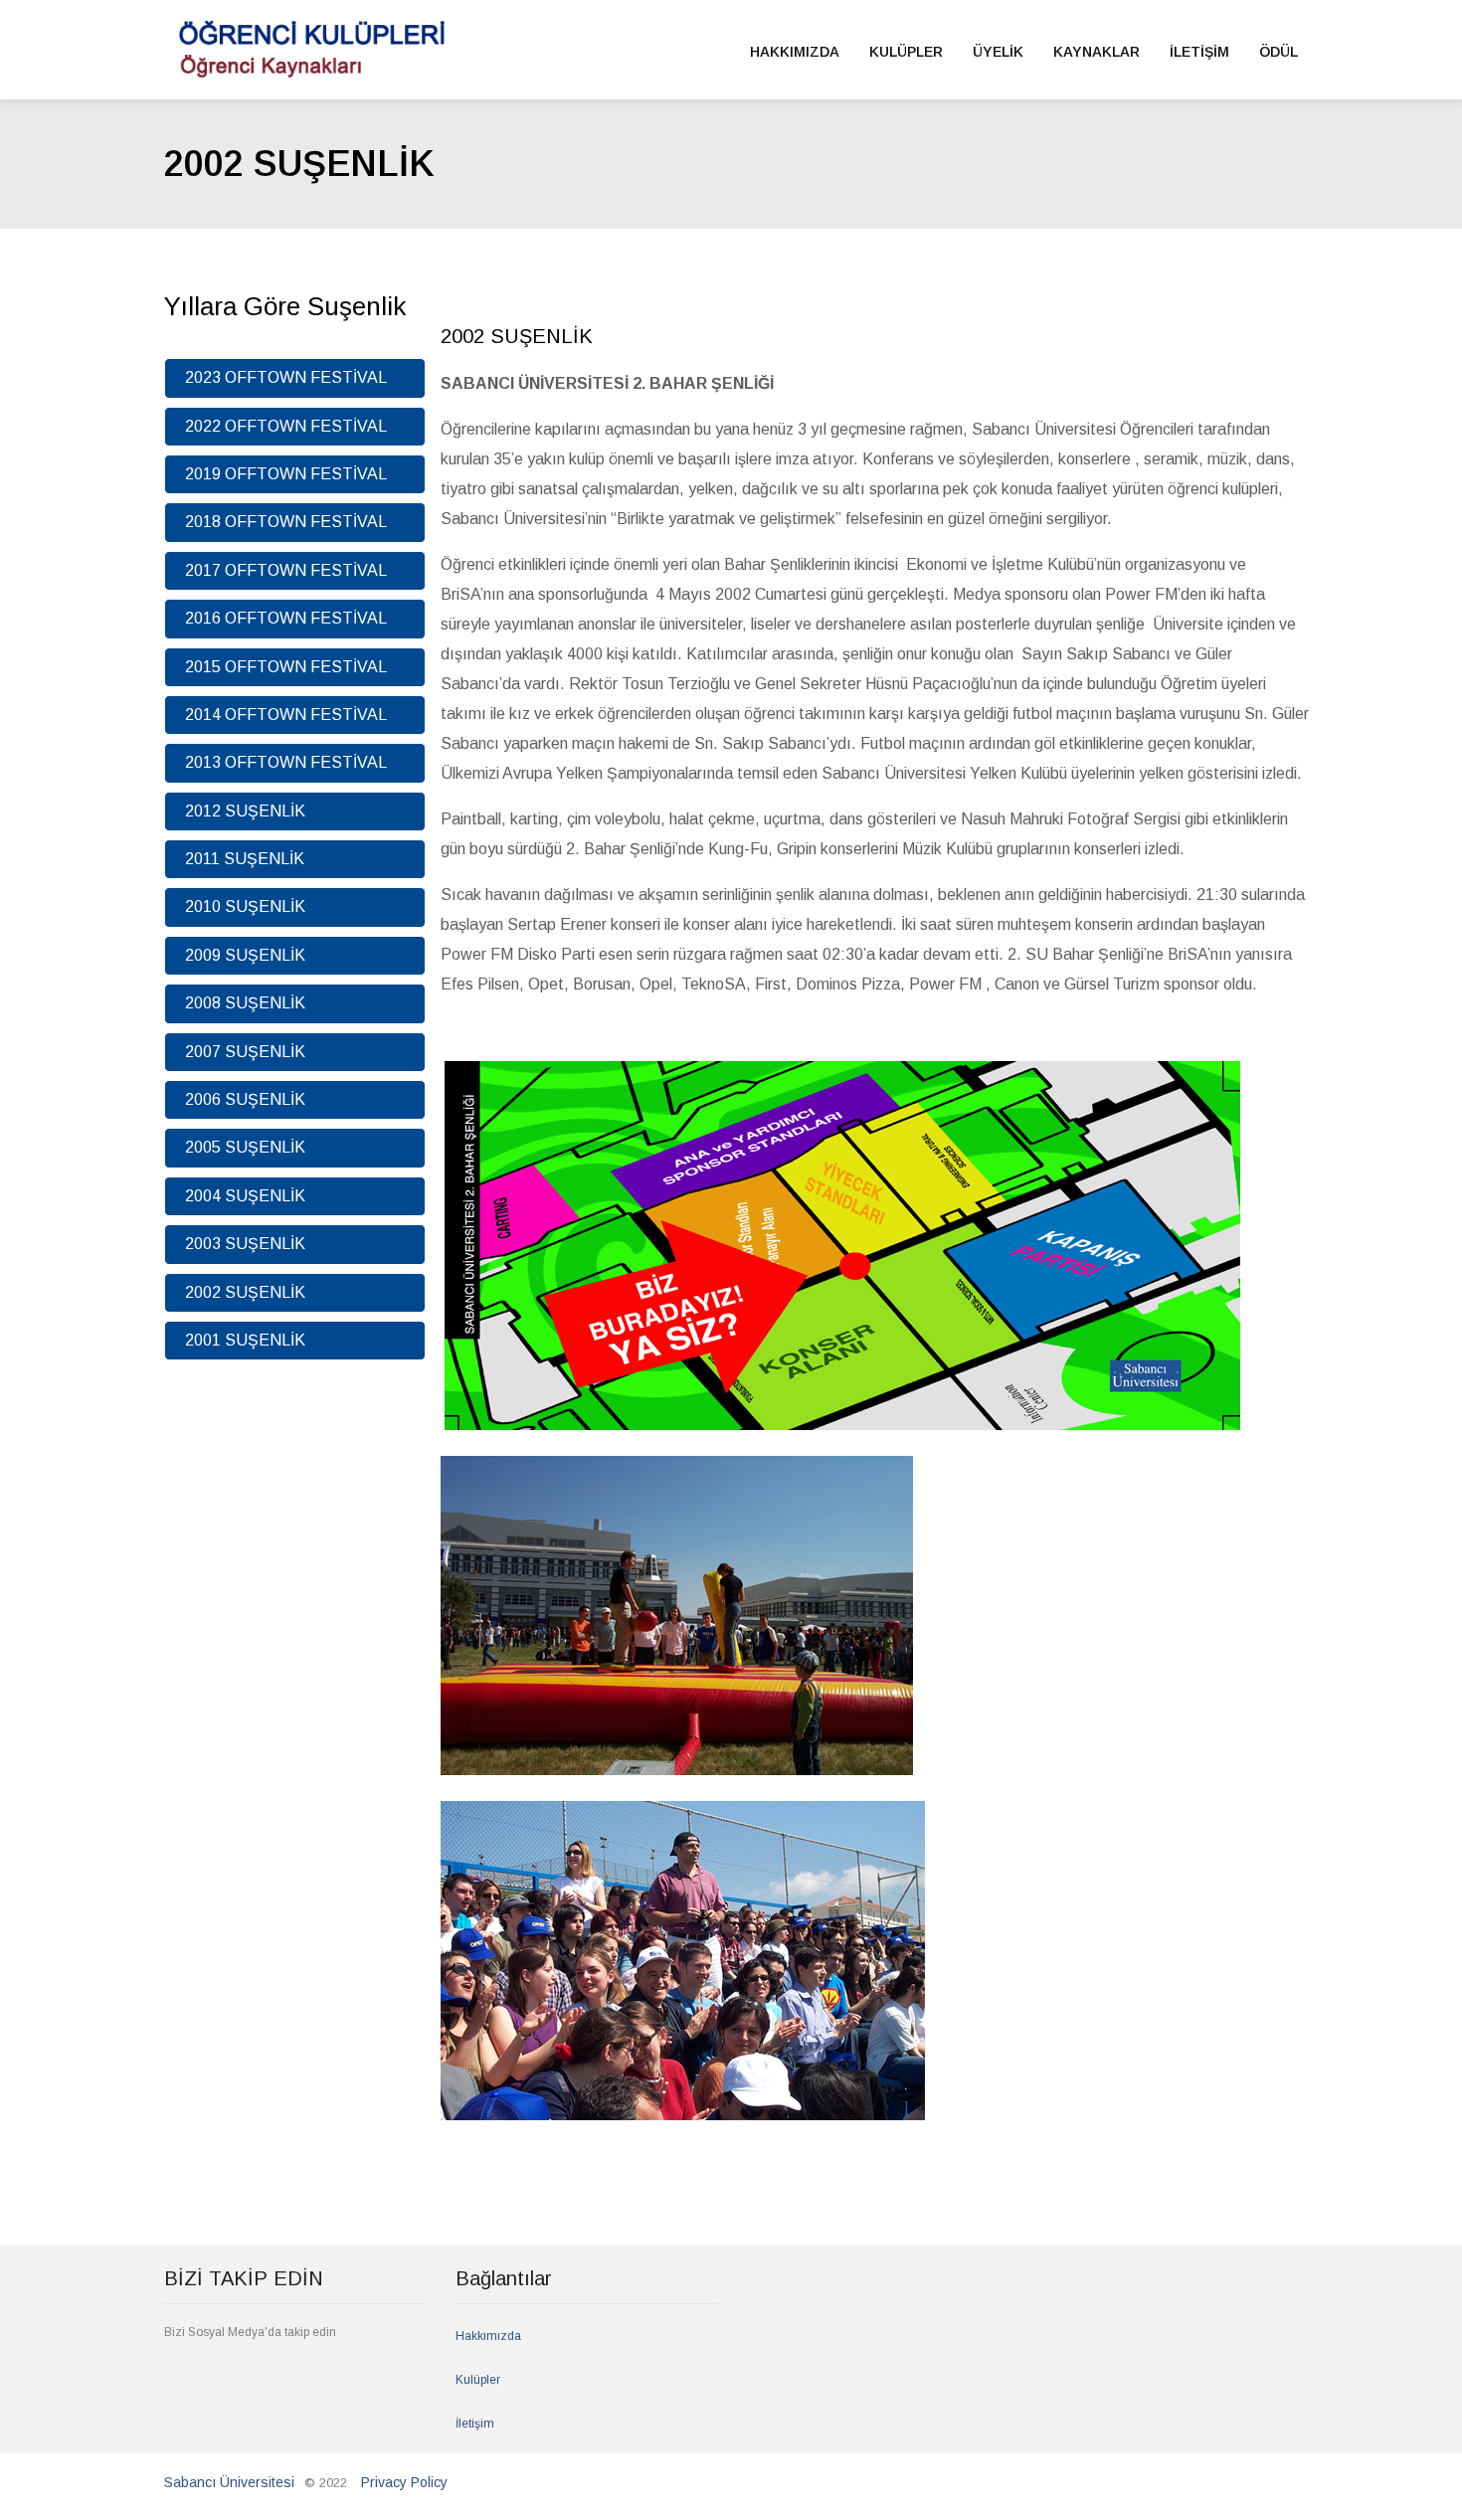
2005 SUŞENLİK (245, 1147)
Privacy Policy (404, 2482)
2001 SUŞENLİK (245, 1340)
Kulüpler (478, 2380)
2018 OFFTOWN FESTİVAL (286, 522)
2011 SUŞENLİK (245, 859)
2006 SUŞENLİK (245, 1099)
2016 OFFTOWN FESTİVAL (286, 618)
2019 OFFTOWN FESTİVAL (286, 474)
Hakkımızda (488, 2336)
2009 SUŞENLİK (245, 955)
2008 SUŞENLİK (245, 1003)
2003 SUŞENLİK (245, 1244)
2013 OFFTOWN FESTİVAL (286, 762)
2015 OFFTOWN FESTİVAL (286, 667)
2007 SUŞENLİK (245, 1052)
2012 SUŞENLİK (245, 811)
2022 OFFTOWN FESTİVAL (286, 426)
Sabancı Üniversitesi (229, 2482)
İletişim (475, 2424)
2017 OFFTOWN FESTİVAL (286, 570)
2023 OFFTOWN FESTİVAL (286, 377)
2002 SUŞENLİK (245, 1292)
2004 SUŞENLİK (245, 1196)
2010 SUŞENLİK (245, 906)
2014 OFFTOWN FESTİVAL (286, 715)
